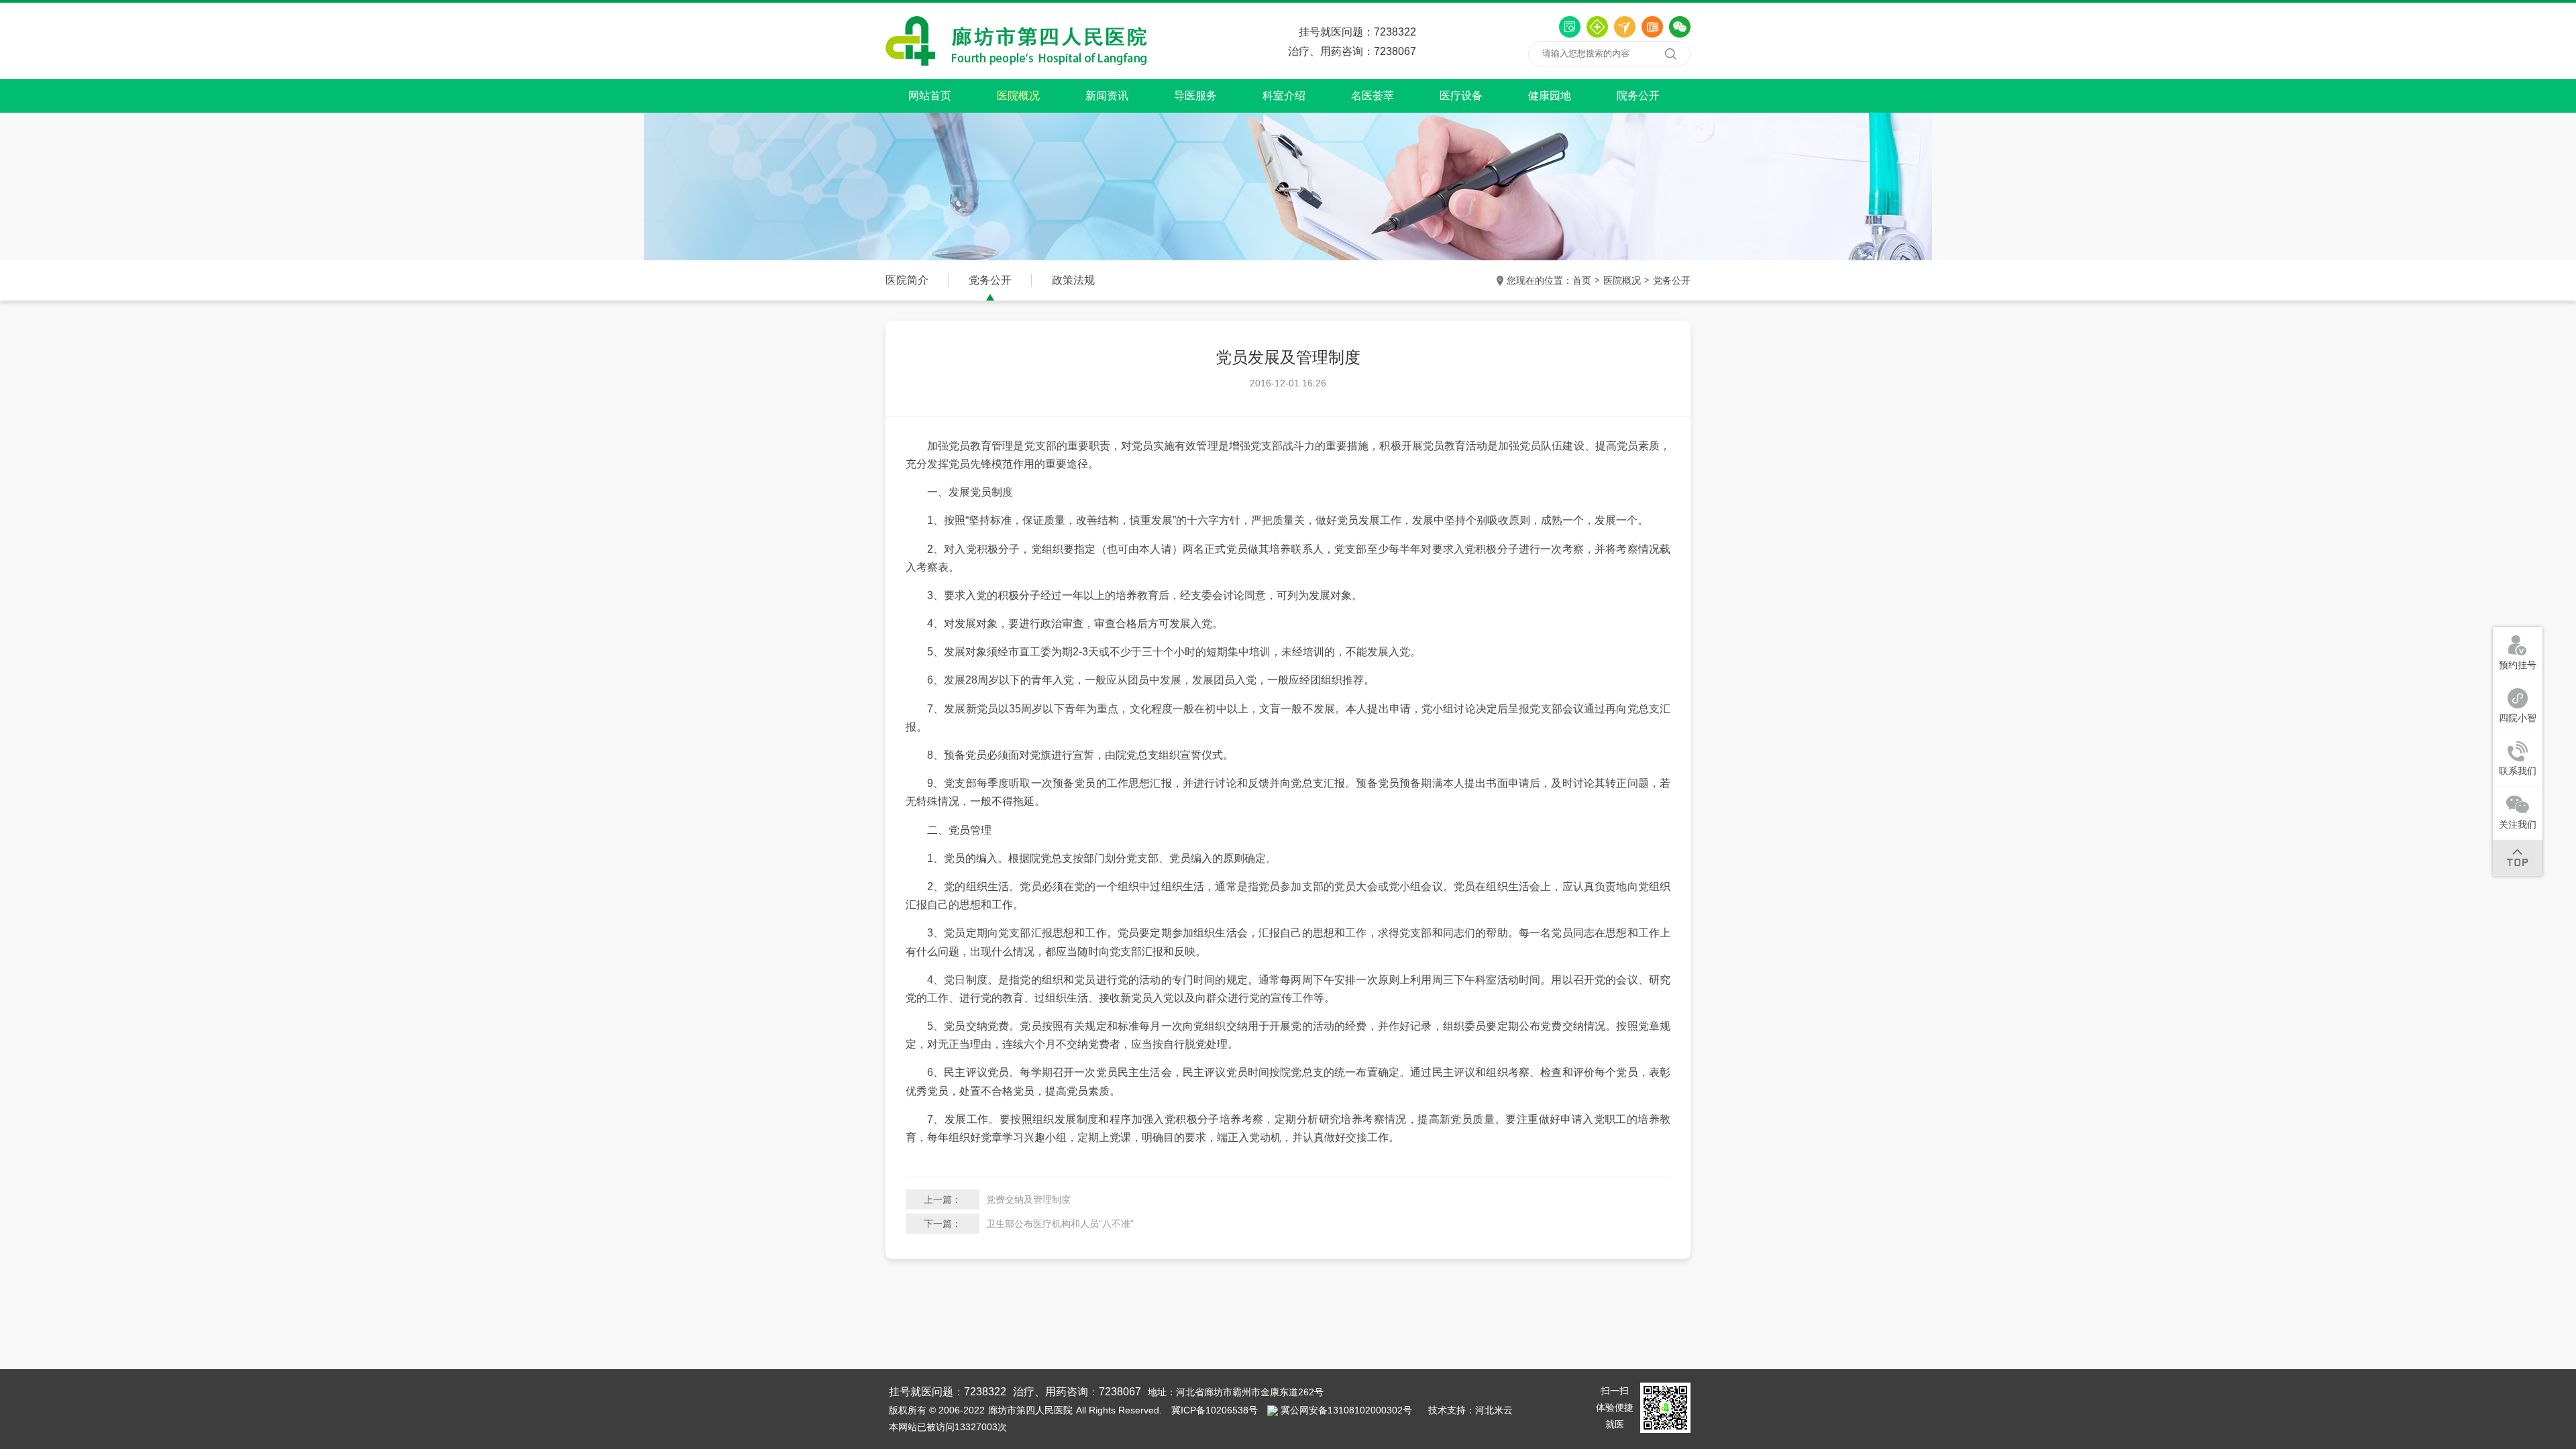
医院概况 (1018, 96)
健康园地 (1550, 96)
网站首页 (930, 96)
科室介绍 (1284, 96)
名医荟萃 (1373, 96)
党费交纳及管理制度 (1028, 1199)
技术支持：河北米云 (1470, 1410)
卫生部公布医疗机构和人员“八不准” (1060, 1224)
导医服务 (1195, 96)
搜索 (1670, 54)
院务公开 (1638, 96)
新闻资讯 (1107, 96)
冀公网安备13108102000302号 (1346, 1410)
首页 (1582, 280)
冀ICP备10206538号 (1215, 1410)
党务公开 (1672, 280)
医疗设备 (1461, 96)
